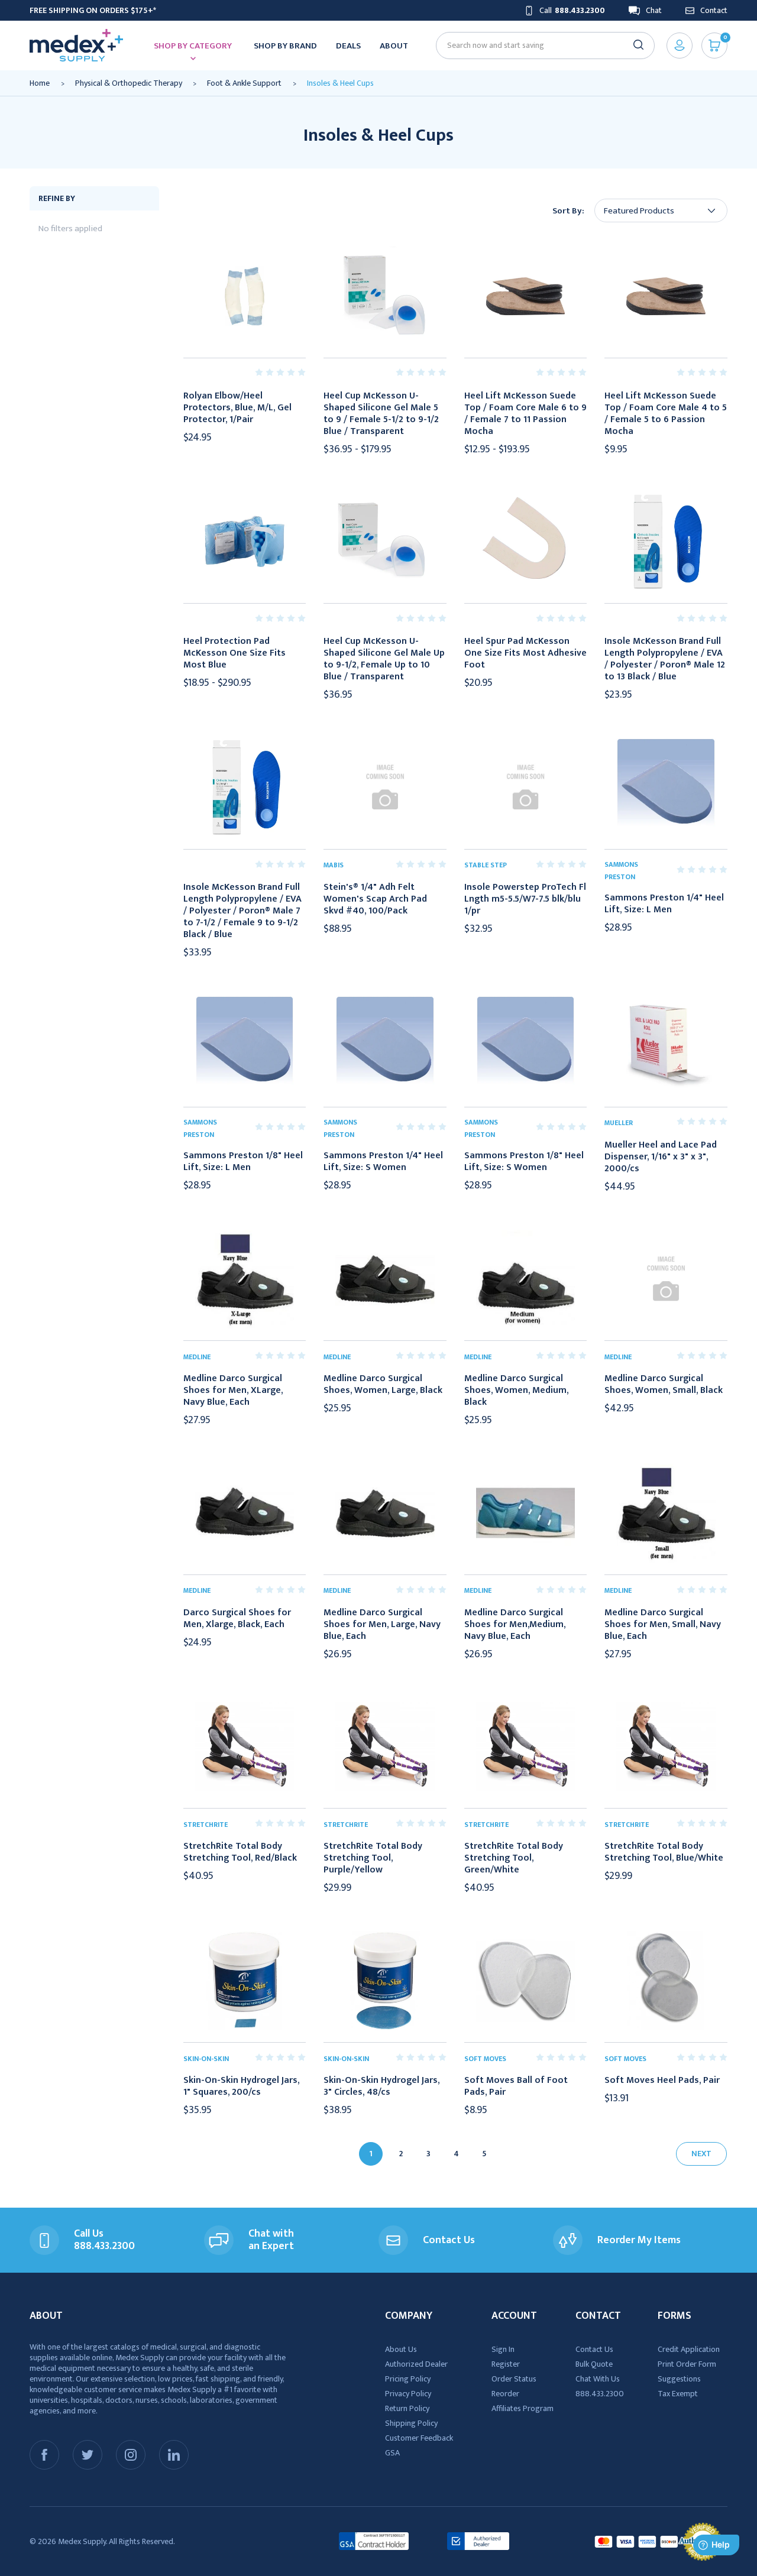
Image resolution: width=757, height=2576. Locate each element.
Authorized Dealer (416, 2364)
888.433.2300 (600, 2394)
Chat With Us (598, 2379)
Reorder (505, 2394)
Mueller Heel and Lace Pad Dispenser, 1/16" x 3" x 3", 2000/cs (661, 1157)
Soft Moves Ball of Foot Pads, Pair (516, 2086)
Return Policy (407, 2408)
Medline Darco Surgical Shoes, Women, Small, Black (664, 1385)
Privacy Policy (408, 2394)
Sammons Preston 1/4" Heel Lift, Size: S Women (383, 1162)
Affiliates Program (523, 2408)
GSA (392, 2453)
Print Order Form (687, 2364)
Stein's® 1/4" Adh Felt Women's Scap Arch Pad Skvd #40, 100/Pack (375, 899)
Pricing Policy (408, 2379)
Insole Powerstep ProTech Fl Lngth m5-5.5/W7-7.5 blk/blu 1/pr (525, 899)
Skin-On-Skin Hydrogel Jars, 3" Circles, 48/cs (381, 2086)
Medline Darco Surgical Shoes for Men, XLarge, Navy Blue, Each (233, 1391)
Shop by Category (193, 46)
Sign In (503, 2349)
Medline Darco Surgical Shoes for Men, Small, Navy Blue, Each (663, 1625)
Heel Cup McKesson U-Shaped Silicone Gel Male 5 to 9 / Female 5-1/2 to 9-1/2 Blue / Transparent (381, 414)
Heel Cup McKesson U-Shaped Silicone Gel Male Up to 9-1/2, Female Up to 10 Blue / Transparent (384, 659)
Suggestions (679, 2379)
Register (506, 2364)
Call (572, 10)
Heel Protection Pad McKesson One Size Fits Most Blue (234, 653)
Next (701, 2154)
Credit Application (689, 2349)
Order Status (514, 2379)
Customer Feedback (419, 2438)
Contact (714, 10)
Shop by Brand (285, 46)
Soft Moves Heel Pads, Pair (662, 2081)
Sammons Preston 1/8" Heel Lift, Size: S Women (524, 1162)
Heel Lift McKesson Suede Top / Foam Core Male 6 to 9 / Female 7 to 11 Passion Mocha (525, 414)
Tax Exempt (678, 2394)
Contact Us (594, 2349)
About (394, 46)
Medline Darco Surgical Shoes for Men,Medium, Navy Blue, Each (515, 1625)
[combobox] (540, 45)
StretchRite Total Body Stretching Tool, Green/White (514, 1858)
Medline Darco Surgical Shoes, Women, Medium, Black (516, 1391)
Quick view (244, 296)
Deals (348, 46)
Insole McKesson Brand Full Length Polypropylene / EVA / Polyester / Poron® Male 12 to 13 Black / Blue (665, 659)
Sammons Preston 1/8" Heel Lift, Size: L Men (243, 1162)
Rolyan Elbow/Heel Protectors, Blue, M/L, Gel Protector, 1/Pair (237, 408)
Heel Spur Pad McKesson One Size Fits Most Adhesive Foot (525, 653)
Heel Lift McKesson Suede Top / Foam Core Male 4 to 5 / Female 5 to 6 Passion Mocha (666, 414)
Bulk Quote (594, 2364)
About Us (401, 2349)
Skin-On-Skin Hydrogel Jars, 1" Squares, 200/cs (241, 2086)
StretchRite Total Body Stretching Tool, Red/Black (240, 1852)
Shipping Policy (411, 2423)
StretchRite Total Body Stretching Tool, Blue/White (664, 1852)
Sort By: (568, 211)
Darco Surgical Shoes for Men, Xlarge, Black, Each (237, 1619)
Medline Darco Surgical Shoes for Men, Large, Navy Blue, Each (382, 1625)
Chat (654, 10)
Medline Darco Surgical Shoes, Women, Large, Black (383, 1385)
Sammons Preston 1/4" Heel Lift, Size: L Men (664, 904)
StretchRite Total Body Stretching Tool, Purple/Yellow (373, 1858)
